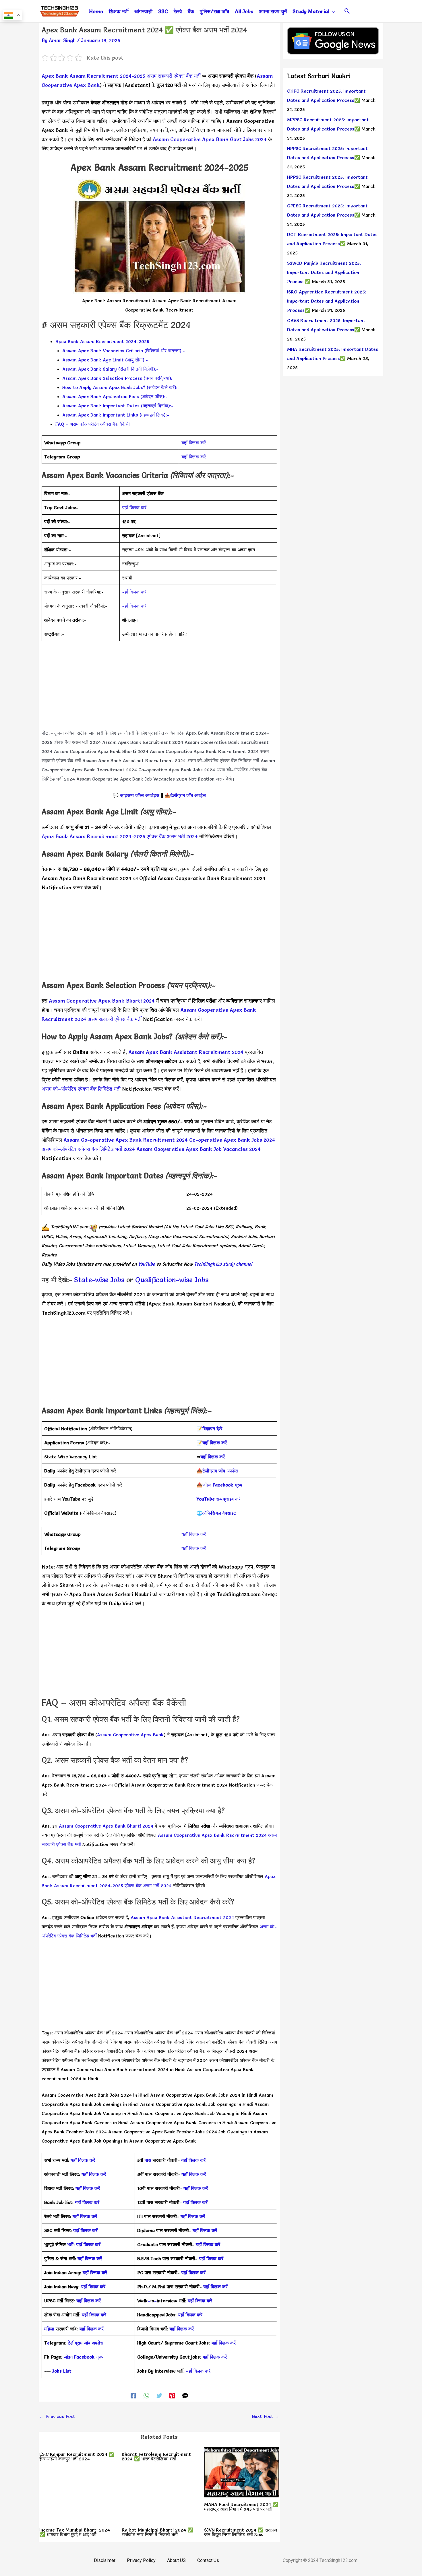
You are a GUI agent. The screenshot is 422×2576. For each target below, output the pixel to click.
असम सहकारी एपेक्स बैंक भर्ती (174, 76)
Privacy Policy (141, 2560)
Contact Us (208, 2560)
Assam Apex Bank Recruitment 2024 (143, 742)
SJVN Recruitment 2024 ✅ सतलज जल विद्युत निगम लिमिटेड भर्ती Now (241, 2532)
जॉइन (222, 1485)
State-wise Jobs (100, 1280)
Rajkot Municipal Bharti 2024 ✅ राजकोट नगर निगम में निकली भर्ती (157, 2532)
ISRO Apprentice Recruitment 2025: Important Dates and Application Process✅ (327, 301)
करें (219, 1499)
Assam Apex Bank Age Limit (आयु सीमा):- (105, 360)
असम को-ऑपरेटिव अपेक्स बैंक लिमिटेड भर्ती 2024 (88, 1149)
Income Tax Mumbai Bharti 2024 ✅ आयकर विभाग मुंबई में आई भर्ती (75, 2532)
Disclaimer (105, 2560)
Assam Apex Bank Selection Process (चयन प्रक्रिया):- (118, 378)
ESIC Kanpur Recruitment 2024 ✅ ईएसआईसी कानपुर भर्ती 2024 (77, 2456)
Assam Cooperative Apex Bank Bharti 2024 (101, 751)
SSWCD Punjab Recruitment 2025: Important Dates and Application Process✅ (324, 272)
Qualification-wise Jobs (172, 1280)
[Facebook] (133, 2395)
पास (148, 2160)
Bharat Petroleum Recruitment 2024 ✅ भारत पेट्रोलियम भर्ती (156, 2456)
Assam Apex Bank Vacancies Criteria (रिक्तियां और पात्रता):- (124, 351)
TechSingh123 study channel (223, 1264)
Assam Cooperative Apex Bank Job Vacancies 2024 (132, 779)
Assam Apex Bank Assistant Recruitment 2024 (134, 760)
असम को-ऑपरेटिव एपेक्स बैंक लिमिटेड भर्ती (223, 760)
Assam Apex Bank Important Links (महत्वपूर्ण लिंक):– (116, 415)
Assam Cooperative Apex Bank (130, 1735)
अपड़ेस (220, 1471)
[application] (332, 11)
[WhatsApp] (146, 2395)
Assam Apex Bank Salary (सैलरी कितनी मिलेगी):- (110, 369)
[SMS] (185, 2395)
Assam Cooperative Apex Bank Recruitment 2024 (204, 751)
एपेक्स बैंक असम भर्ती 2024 (77, 742)
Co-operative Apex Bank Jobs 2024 (177, 770)
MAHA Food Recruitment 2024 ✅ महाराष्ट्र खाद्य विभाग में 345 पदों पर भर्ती (241, 2507)
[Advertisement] (159, 688)
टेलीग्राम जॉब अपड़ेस (188, 795)
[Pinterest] (172, 2395)
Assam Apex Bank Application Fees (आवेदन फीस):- (115, 396)
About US (176, 2560)
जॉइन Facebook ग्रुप (84, 2357)
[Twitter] (159, 2395)
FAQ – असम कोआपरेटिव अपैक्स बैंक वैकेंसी (93, 424)
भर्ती (70, 2244)
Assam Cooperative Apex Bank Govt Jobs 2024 (210, 139)
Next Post (266, 2416)
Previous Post (57, 2416)
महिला (50, 2329)
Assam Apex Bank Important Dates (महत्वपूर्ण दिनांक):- (118, 406)
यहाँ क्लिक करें (194, 443)
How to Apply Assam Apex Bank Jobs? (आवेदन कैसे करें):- (121, 387)
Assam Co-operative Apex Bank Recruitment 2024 (126, 1140)
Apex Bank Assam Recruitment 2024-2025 (93, 76)
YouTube (146, 1264)
